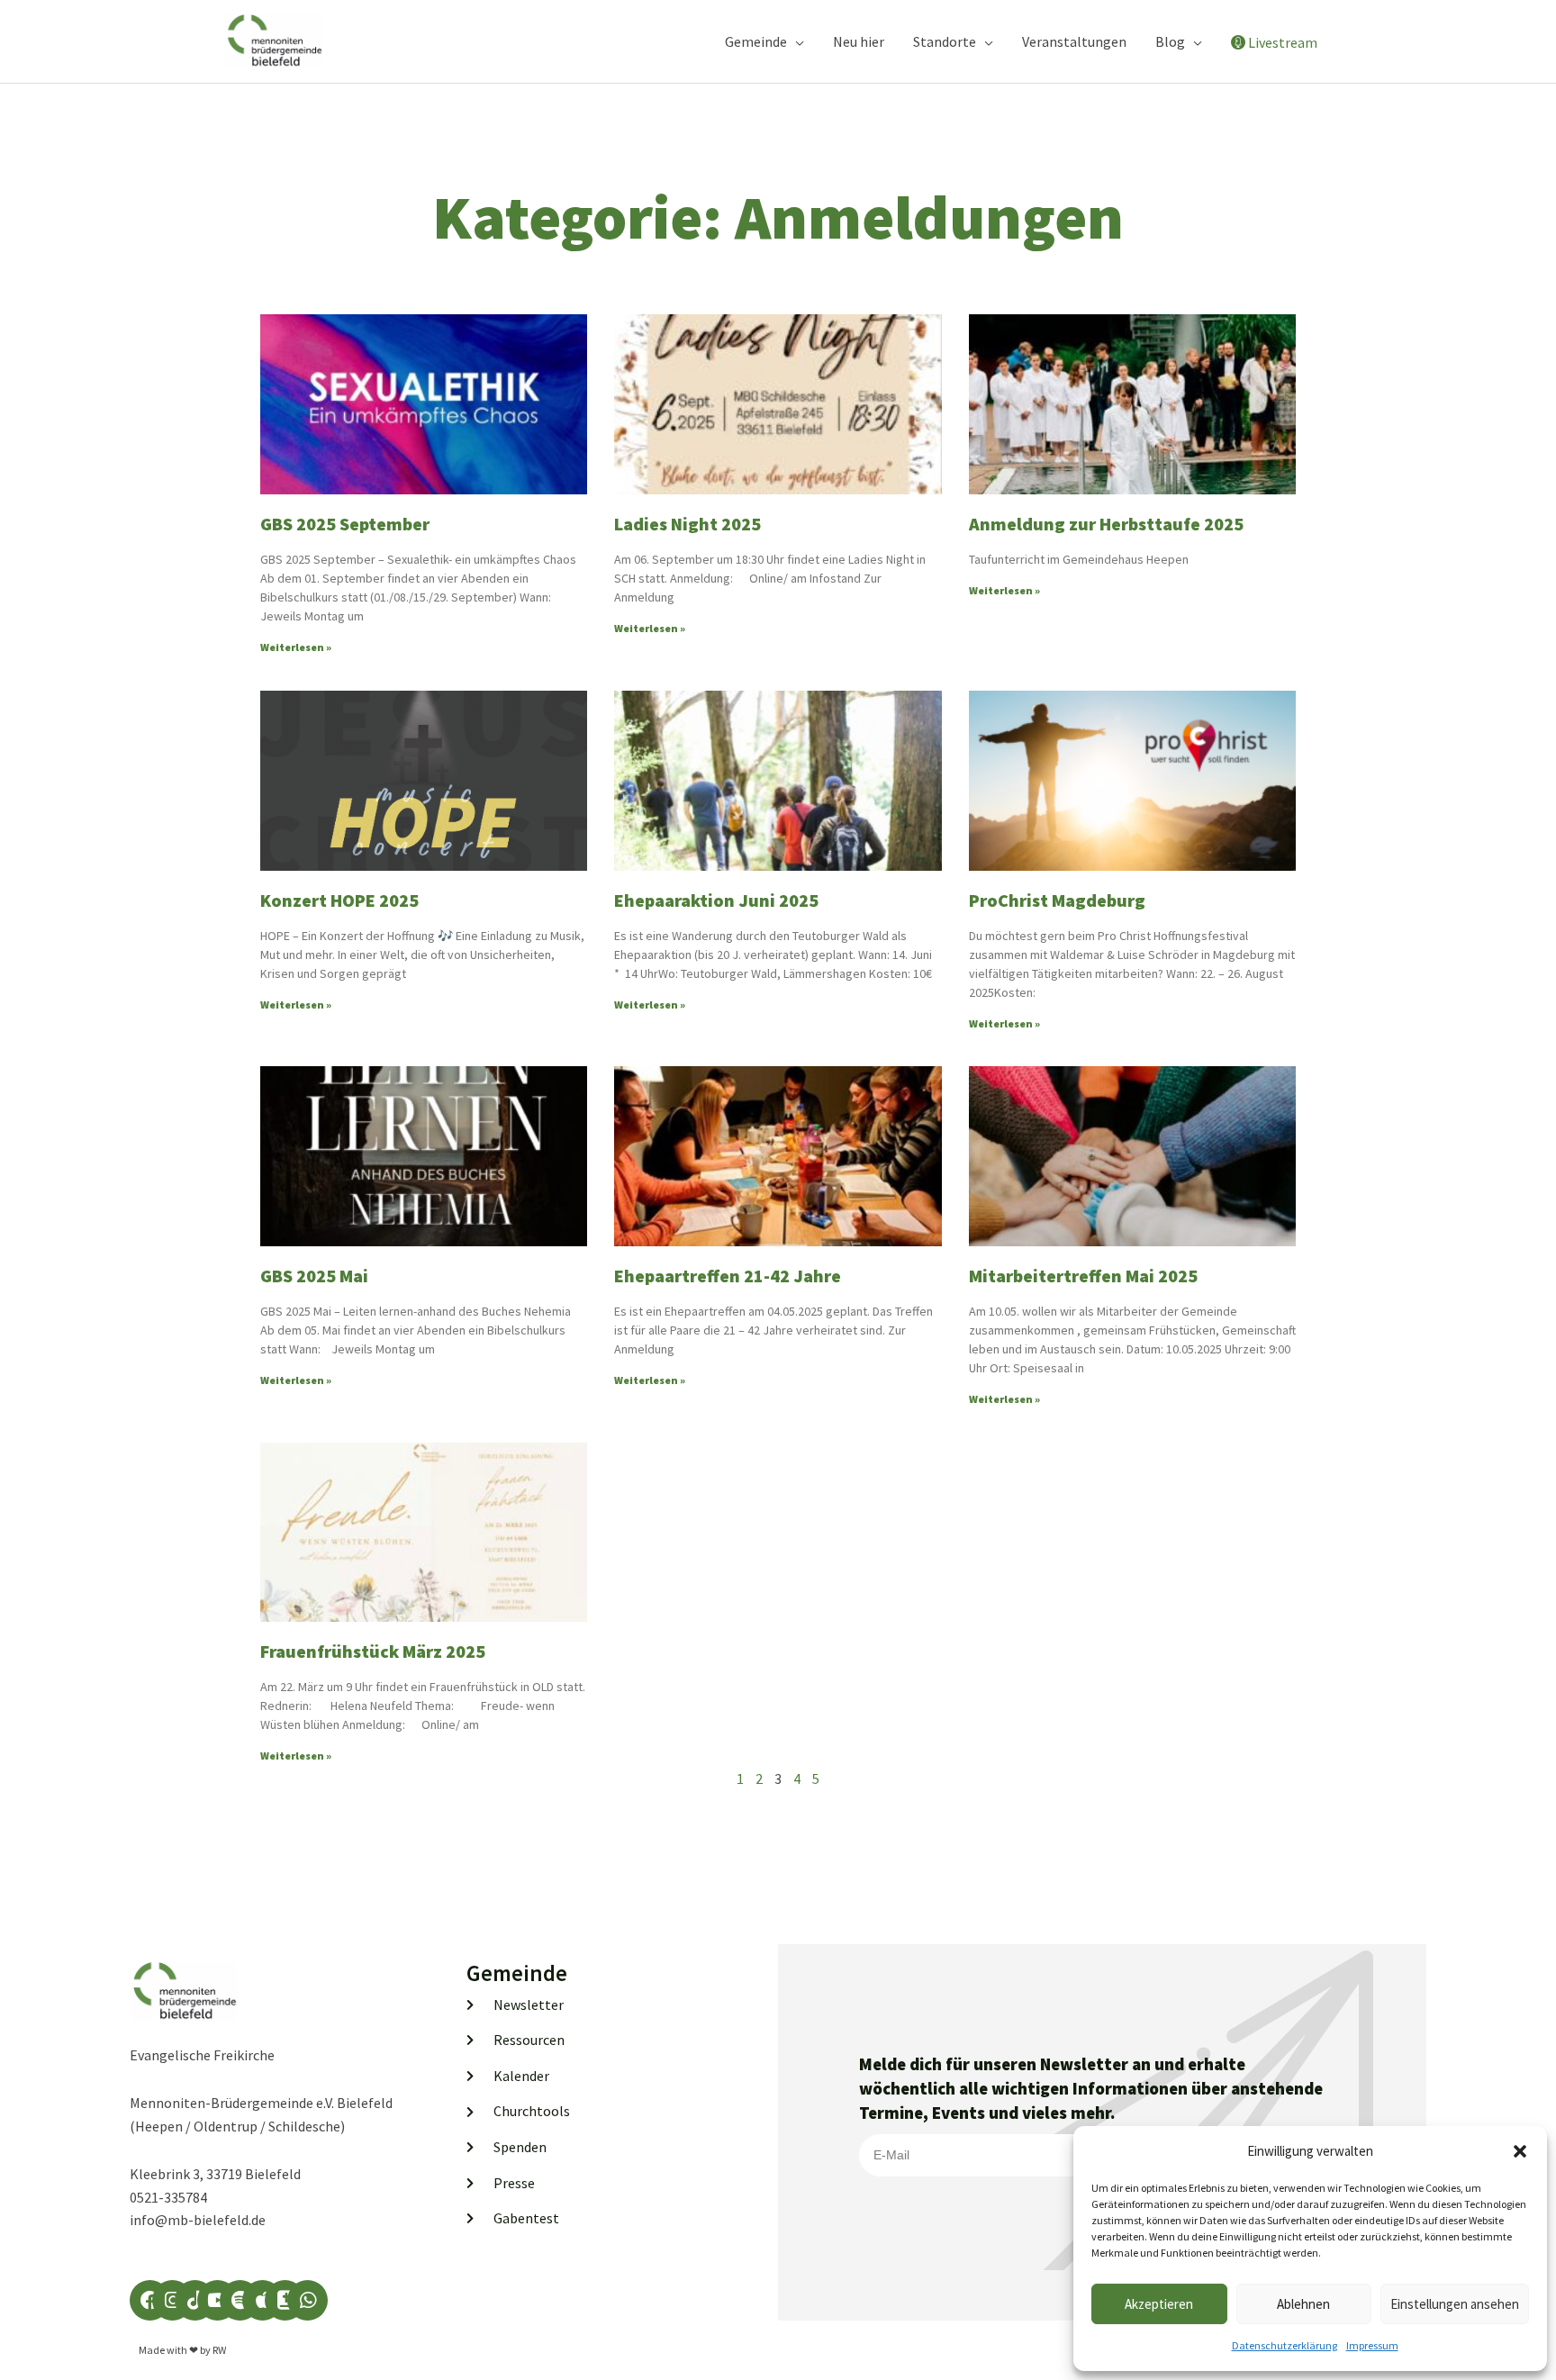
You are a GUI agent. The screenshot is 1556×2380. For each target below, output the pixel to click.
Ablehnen (1303, 2304)
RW (219, 2350)
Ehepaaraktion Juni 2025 (716, 900)
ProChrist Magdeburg (1057, 900)
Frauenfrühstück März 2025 (373, 1651)
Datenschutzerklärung (1285, 2345)
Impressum (1372, 2345)
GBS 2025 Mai (314, 1276)
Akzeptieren (1159, 2304)
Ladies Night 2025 (688, 524)
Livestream (1283, 42)
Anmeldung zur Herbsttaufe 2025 (1106, 524)
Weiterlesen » (296, 647)
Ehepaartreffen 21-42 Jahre (728, 1276)
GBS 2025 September (345, 524)
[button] (1520, 2151)
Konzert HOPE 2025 (339, 900)
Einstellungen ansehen (1455, 2304)
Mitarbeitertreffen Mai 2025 (1083, 1276)
